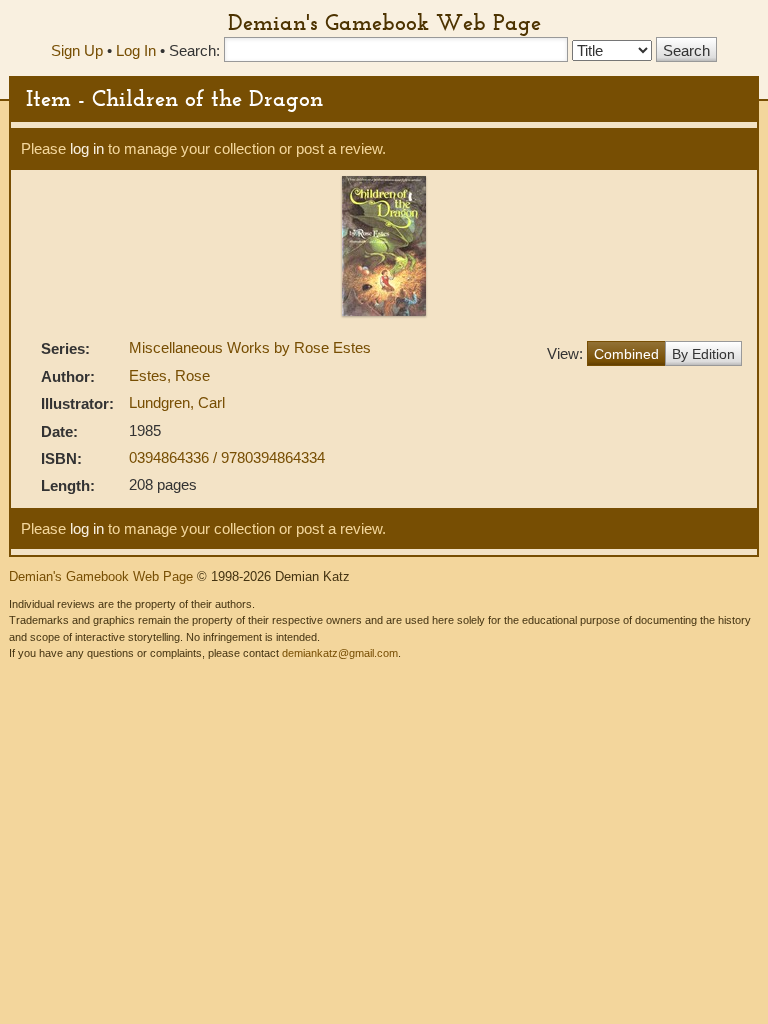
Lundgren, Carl (177, 402)
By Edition (703, 354)
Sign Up (77, 50)
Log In (136, 50)
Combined (626, 354)
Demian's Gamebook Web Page (384, 22)
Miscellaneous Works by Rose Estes (250, 347)
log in (87, 148)
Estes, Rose (169, 375)
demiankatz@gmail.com (340, 653)
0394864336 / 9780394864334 (227, 457)
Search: (194, 50)
